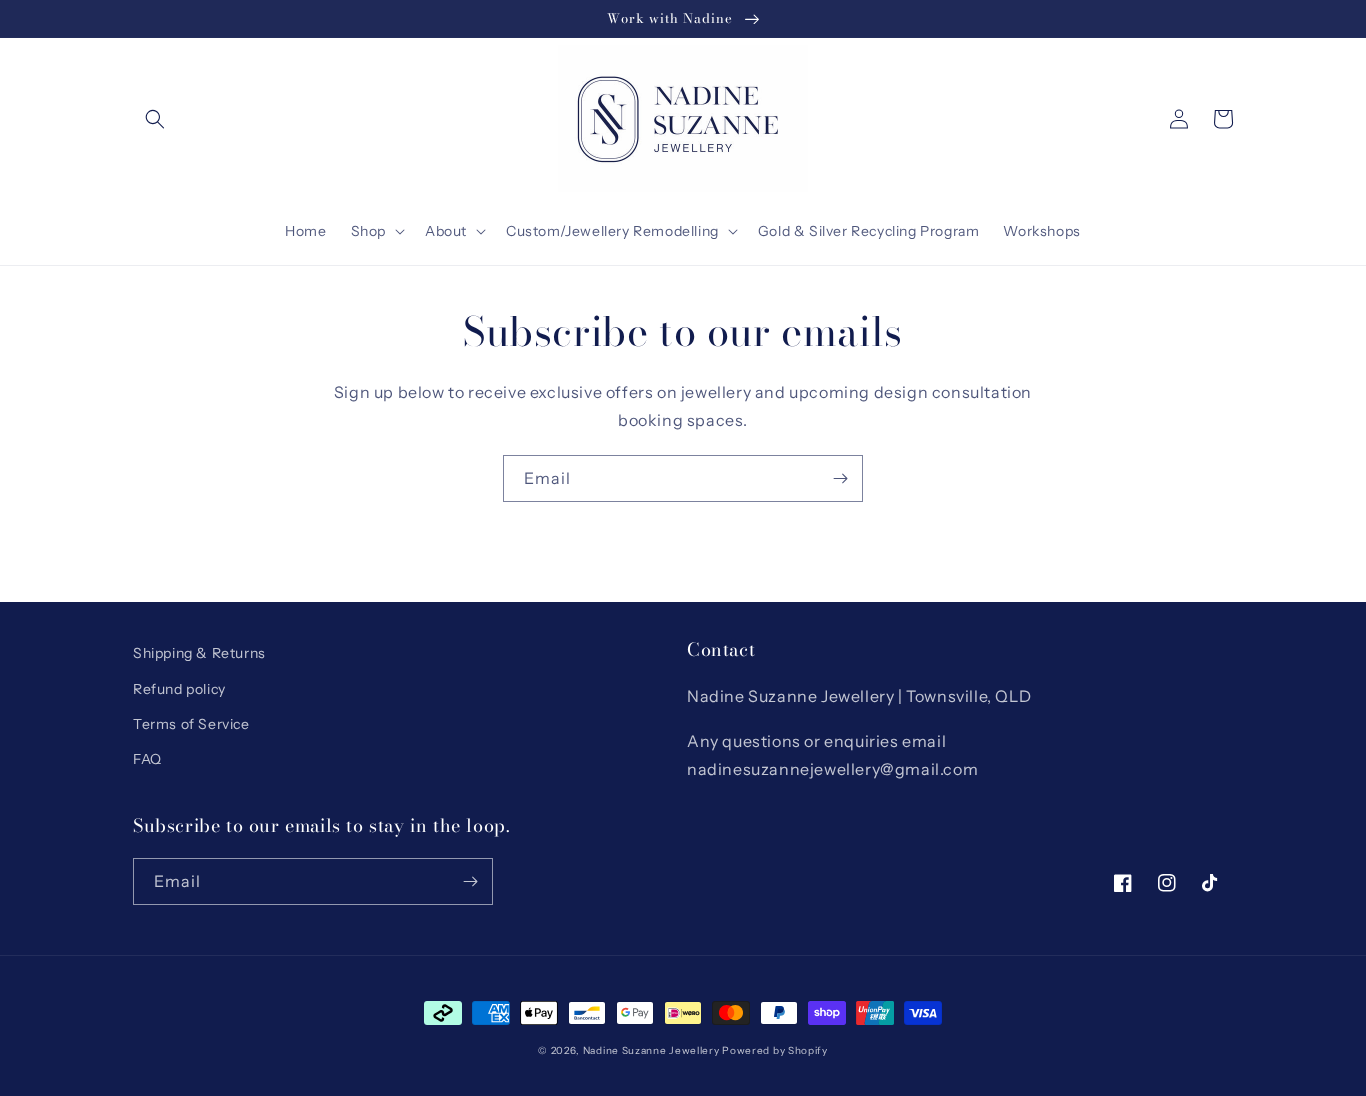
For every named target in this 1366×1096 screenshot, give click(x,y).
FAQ (147, 759)
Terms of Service (191, 724)
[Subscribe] (840, 478)
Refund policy (179, 689)
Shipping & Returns (199, 653)
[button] (155, 119)
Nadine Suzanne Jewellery (651, 1050)
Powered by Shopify (775, 1050)
